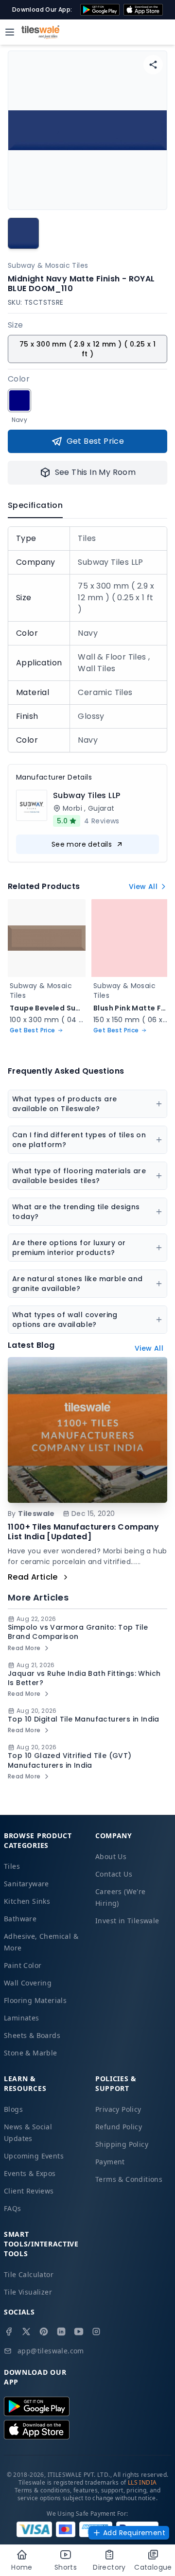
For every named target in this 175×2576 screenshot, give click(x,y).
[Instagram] (96, 2332)
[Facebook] (9, 2332)
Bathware (20, 1919)
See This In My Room (96, 472)
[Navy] (19, 400)
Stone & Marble (31, 2053)
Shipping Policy (122, 2144)
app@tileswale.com (51, 2351)
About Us (111, 1856)
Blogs (13, 2109)
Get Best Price (96, 441)
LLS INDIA (142, 2482)
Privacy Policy (118, 2109)
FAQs (13, 2208)
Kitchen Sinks (27, 1901)
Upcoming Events (34, 2156)
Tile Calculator (29, 2274)
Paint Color (23, 1965)
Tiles (12, 1866)
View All (143, 887)
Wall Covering (28, 1983)
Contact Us (114, 1874)
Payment (110, 2162)
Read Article (33, 1577)
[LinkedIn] (61, 2332)
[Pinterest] (44, 2332)
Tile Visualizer (28, 2292)
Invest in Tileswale (127, 1921)
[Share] (153, 65)
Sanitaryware (26, 1884)
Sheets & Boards (32, 2035)
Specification (35, 505)
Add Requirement (134, 2533)
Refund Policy (119, 2127)
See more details (82, 844)
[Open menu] (10, 32)
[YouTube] (79, 2332)
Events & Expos (30, 2173)
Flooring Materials (35, 2000)
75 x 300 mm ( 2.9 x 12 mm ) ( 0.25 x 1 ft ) (87, 349)
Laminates (22, 2018)
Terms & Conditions (129, 2179)
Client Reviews (29, 2191)
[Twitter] (26, 2332)
